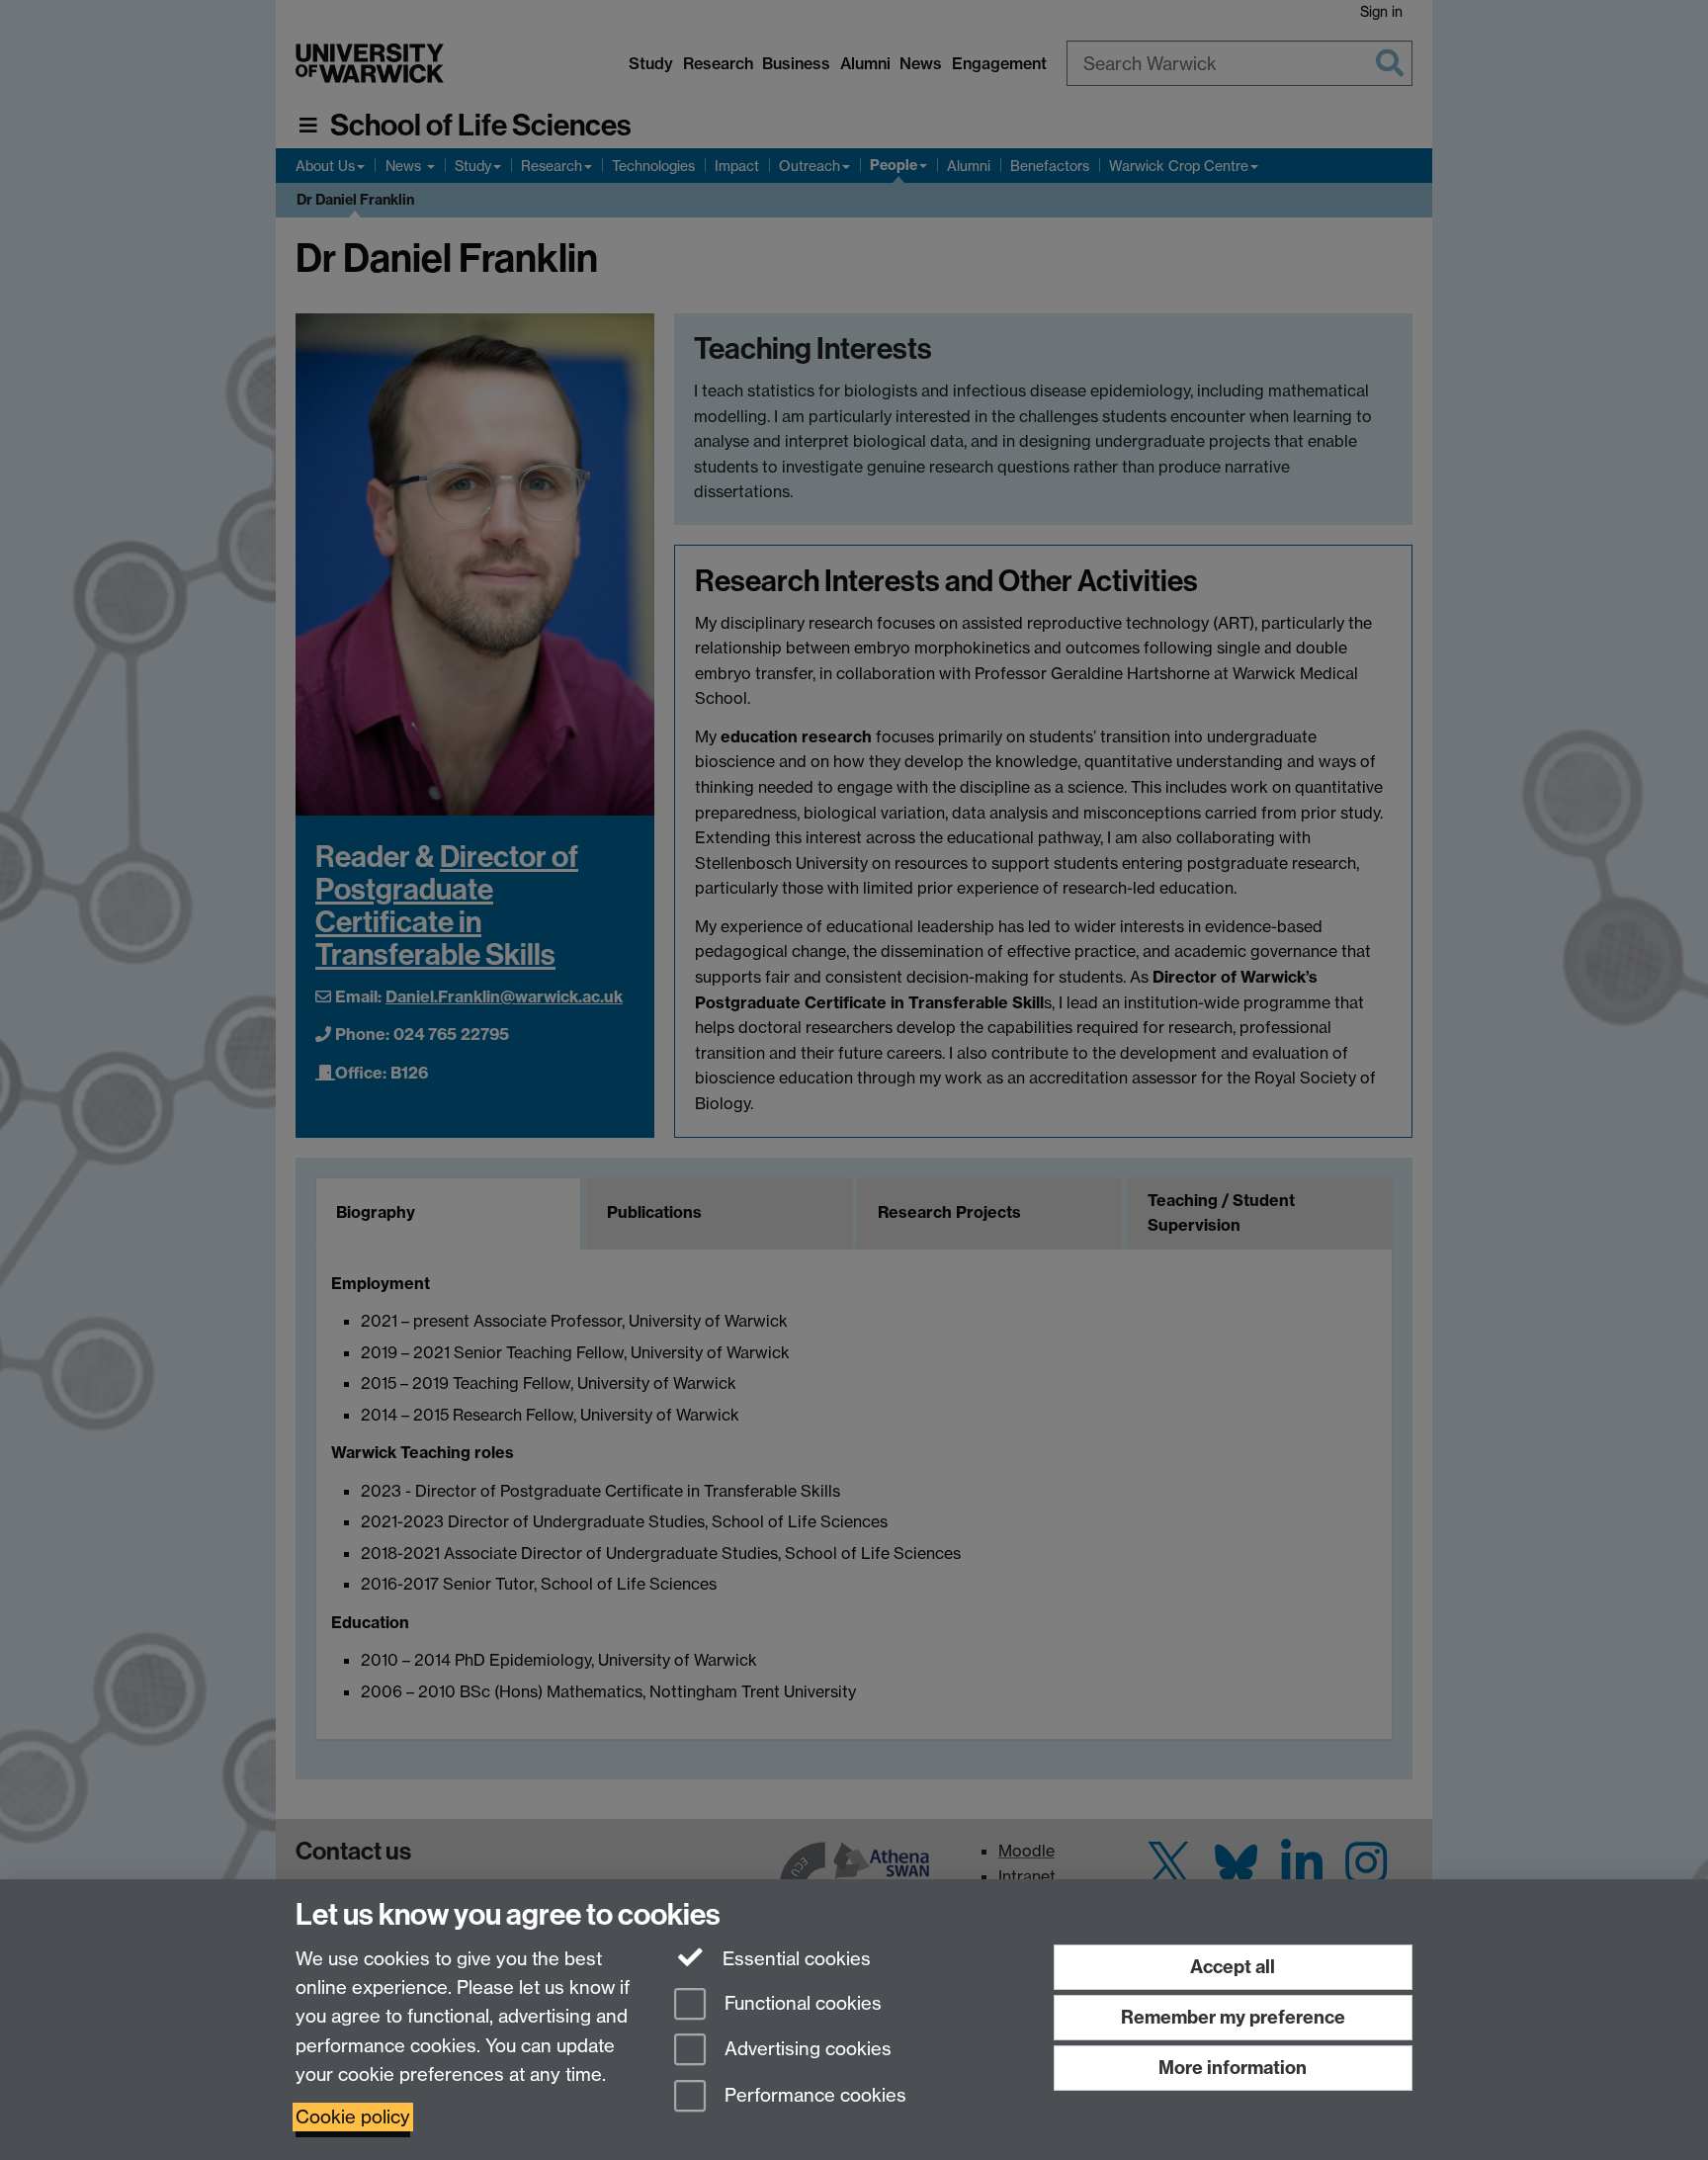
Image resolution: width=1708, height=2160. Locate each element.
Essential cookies (794, 1959)
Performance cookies (813, 2096)
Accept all (1233, 1967)
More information (1233, 2068)
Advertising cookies (806, 2050)
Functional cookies (801, 2003)
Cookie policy (353, 2117)
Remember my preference (1233, 2017)
